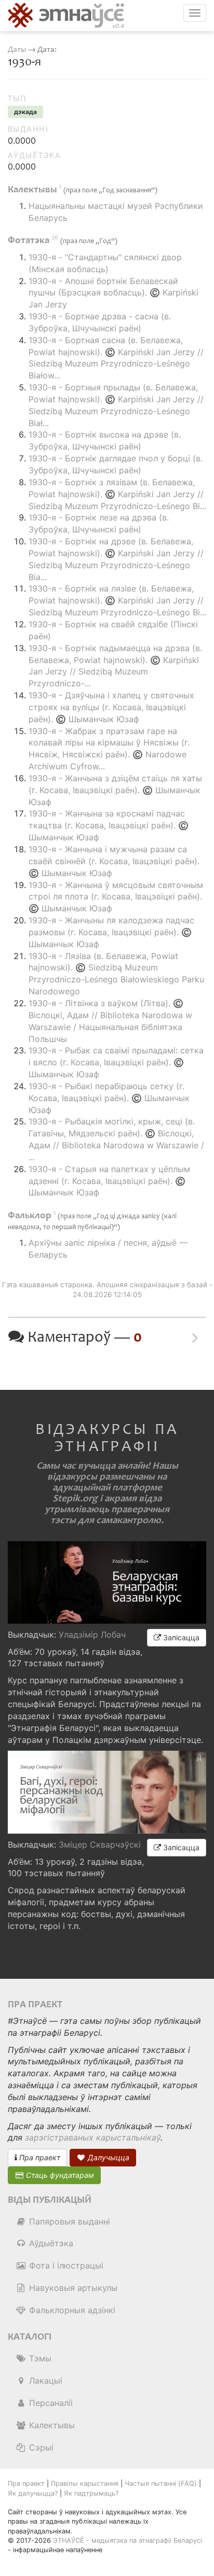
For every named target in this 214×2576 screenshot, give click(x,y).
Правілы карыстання (85, 2483)
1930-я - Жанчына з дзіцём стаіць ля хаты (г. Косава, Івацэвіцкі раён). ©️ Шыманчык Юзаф (115, 790)
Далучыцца (108, 2157)
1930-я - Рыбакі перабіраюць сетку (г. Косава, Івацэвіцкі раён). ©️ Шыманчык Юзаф (109, 1098)
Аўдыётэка (50, 2243)
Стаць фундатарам (59, 2175)
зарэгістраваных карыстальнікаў (93, 2137)
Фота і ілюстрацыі (65, 2265)
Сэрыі (40, 2447)
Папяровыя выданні (68, 2221)
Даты (17, 50)
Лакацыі (44, 2381)
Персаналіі (50, 2403)
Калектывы (51, 2425)
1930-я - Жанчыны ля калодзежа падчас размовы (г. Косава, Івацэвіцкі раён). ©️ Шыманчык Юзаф (111, 932)
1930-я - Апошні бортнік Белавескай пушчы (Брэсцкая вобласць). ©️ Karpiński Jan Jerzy (113, 293)
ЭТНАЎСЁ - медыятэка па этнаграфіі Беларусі (128, 2540)
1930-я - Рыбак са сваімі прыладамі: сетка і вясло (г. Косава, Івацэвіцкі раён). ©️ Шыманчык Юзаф (116, 1062)
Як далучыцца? (33, 2493)
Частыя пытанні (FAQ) (161, 2483)
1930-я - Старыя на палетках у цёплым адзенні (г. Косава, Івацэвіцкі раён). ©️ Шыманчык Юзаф (109, 1181)
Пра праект (39, 2157)
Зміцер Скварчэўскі (100, 1845)
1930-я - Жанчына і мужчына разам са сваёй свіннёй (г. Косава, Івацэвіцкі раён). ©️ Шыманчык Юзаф (114, 861)
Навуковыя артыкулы (72, 2288)
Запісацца (180, 1637)
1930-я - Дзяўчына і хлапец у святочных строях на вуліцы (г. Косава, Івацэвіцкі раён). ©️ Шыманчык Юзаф (111, 707)
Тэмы (39, 2358)
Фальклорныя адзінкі (71, 2310)
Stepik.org (75, 1498)
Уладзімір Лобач (92, 1635)
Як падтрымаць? (91, 2493)
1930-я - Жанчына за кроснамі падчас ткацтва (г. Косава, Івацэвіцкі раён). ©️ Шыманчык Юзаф (109, 825)
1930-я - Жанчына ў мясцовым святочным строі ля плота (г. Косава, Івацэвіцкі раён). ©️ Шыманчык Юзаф (116, 897)
